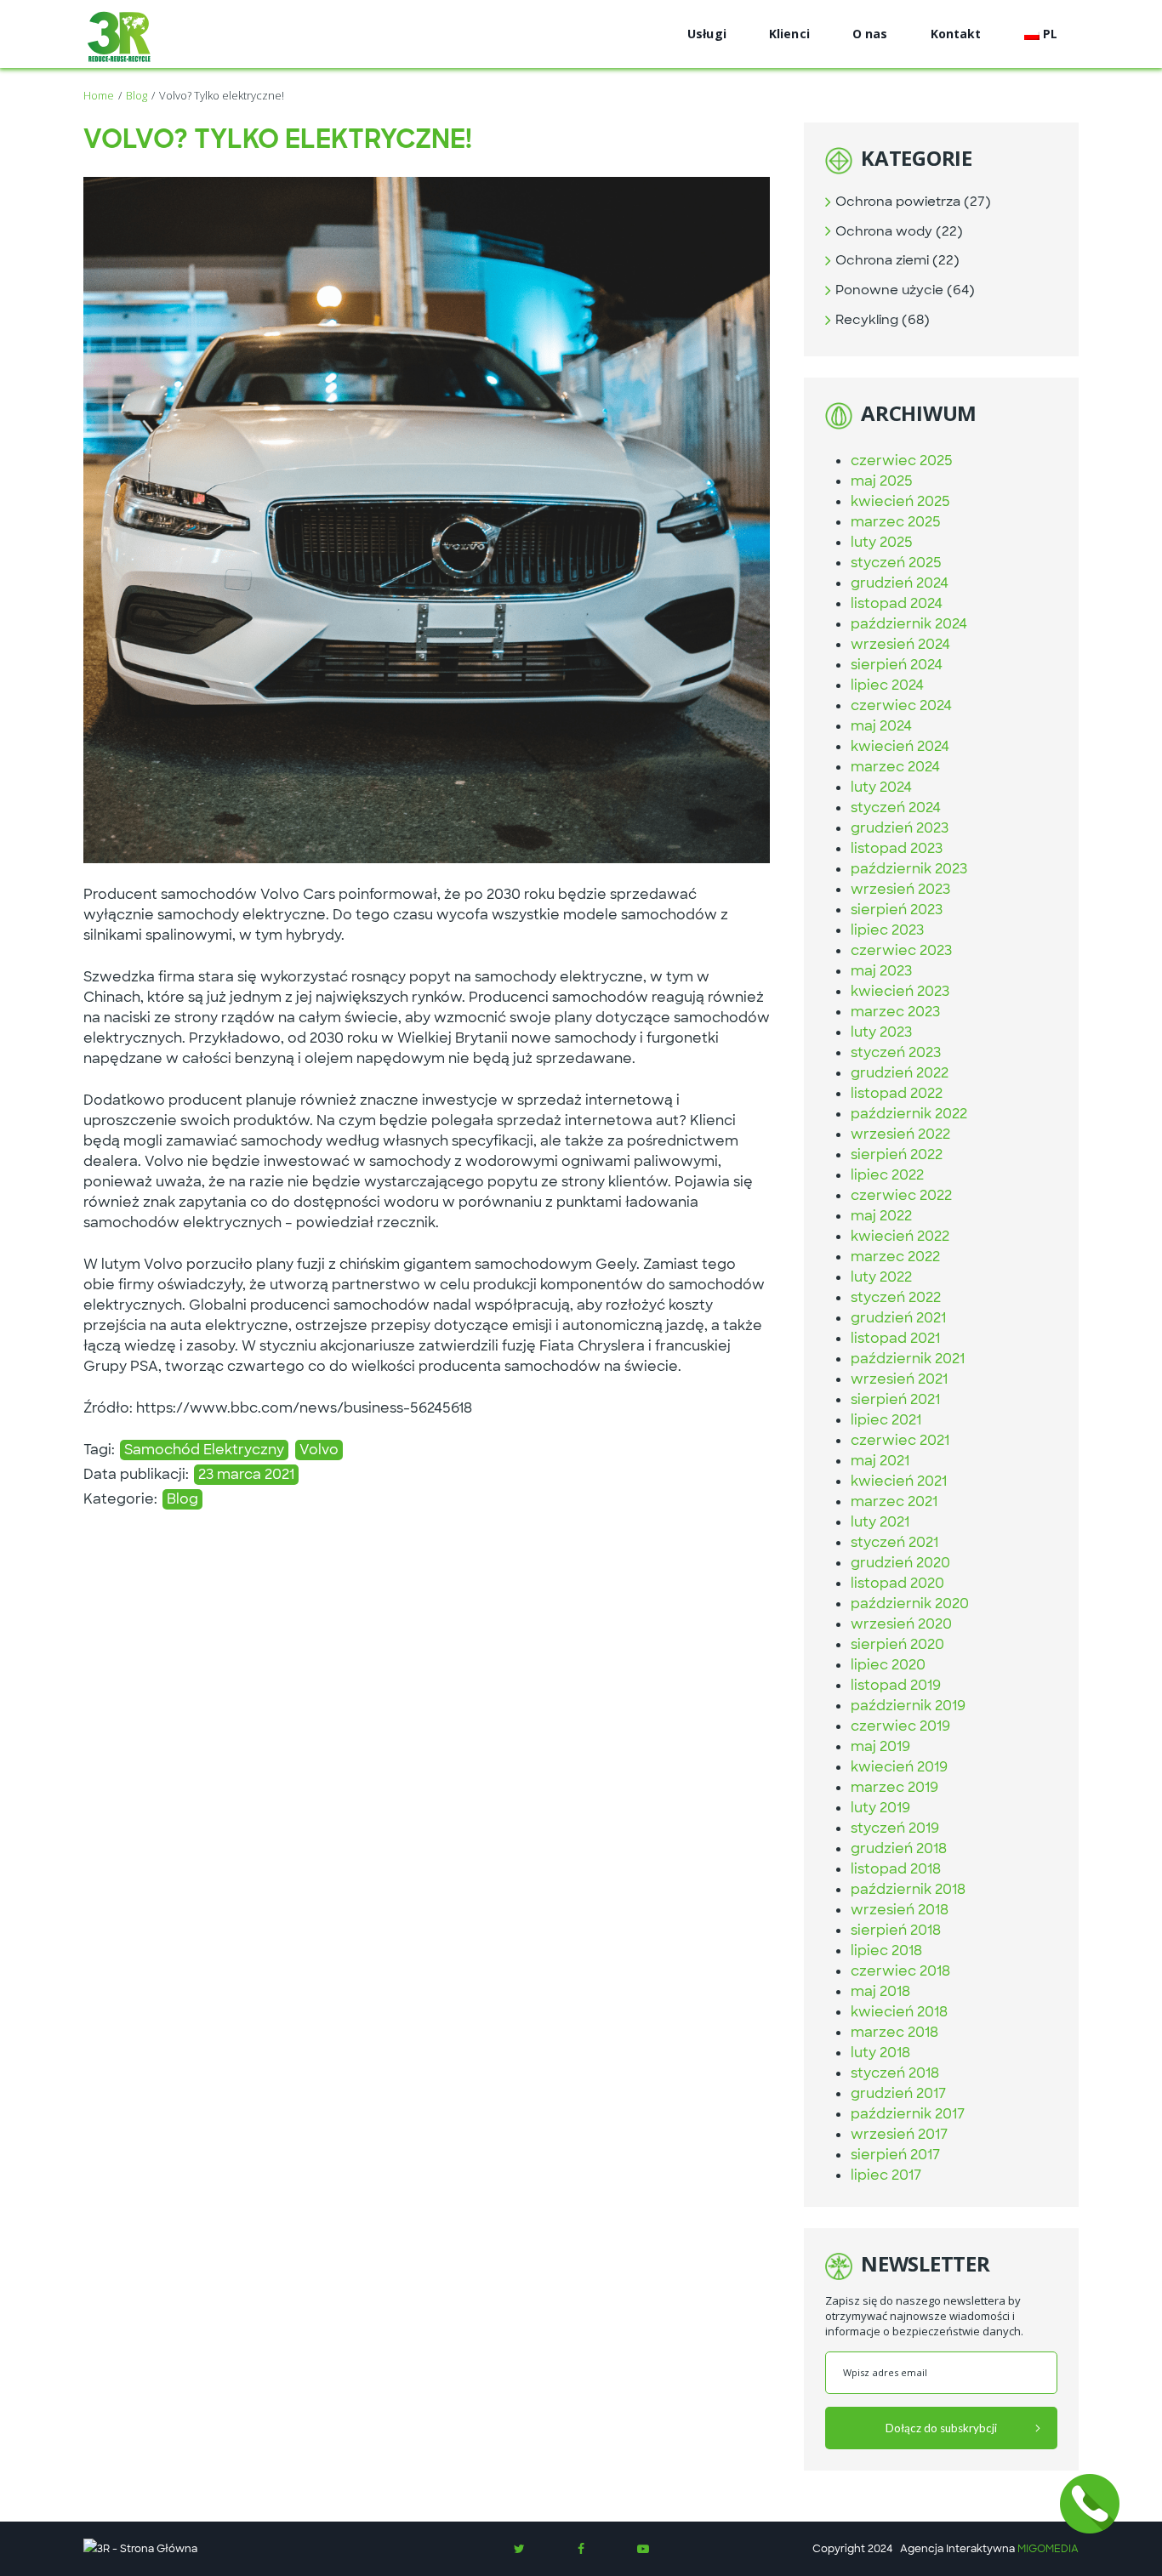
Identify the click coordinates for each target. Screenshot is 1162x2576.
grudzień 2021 (898, 1318)
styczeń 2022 (896, 1297)
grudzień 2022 (900, 1073)
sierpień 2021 (895, 1399)
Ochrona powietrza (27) (913, 202)
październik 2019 (908, 1706)
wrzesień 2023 (900, 889)
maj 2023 (881, 971)
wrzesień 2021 (899, 1379)
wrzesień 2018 (900, 1910)
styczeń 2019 (895, 1828)
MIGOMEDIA (1048, 2549)
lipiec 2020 (888, 1665)
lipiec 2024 (887, 685)
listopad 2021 (895, 1338)
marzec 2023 (895, 1012)
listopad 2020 (897, 1583)
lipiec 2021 (886, 1420)
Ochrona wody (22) (899, 231)
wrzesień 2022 (900, 1134)
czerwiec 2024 (901, 705)
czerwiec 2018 (900, 1971)
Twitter (519, 2549)
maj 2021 (880, 1461)
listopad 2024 (897, 603)
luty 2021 (880, 1522)
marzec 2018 (894, 2032)
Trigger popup (1090, 2504)
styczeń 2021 (894, 1542)
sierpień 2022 (897, 1154)
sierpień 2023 (897, 910)
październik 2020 (910, 1604)
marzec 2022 (895, 1257)
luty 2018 (880, 2053)
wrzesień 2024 (900, 644)
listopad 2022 (897, 1093)
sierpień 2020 (897, 1644)
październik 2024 (909, 624)
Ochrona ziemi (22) (897, 260)
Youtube (643, 2549)
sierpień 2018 (896, 1930)
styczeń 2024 (896, 807)
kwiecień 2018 (899, 2012)
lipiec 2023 (887, 930)
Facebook (581, 2549)
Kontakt (956, 34)
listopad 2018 (896, 1869)
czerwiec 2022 (901, 1195)
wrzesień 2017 (899, 2134)
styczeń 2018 (895, 2073)
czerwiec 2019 (900, 1726)
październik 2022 (909, 1114)
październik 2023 (909, 869)
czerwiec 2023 (901, 950)
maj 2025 (882, 481)
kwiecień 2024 (900, 746)
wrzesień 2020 (901, 1624)
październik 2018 (908, 1889)
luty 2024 (881, 787)
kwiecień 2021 (899, 1481)
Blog (137, 95)
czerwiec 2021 (900, 1440)
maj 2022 (881, 1216)
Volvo (319, 1450)
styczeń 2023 (896, 1052)
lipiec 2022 (887, 1175)
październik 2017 (908, 2114)
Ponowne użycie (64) (905, 290)
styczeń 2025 (896, 563)
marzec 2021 (894, 1501)
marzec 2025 (896, 522)
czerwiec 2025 (902, 461)
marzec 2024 (895, 767)
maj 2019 (880, 1746)
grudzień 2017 (898, 2093)
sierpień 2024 (897, 665)
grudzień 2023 (900, 828)
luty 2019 (880, 1808)
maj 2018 (880, 1991)
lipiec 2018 (886, 1950)
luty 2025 (882, 542)
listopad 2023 (897, 848)
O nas (870, 34)
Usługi (707, 34)
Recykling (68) (883, 320)
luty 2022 (881, 1277)
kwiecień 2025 (900, 501)
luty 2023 (881, 1032)
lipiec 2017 (886, 2175)
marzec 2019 (894, 1787)
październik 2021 (908, 1359)
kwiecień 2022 (900, 1236)
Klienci (789, 34)
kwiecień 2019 (899, 1767)
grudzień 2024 (900, 583)
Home (99, 95)
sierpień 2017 (895, 2155)
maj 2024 (881, 726)
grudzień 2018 (899, 1848)
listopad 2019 (896, 1685)
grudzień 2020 (900, 1563)
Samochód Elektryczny (204, 1450)
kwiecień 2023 (900, 991)
